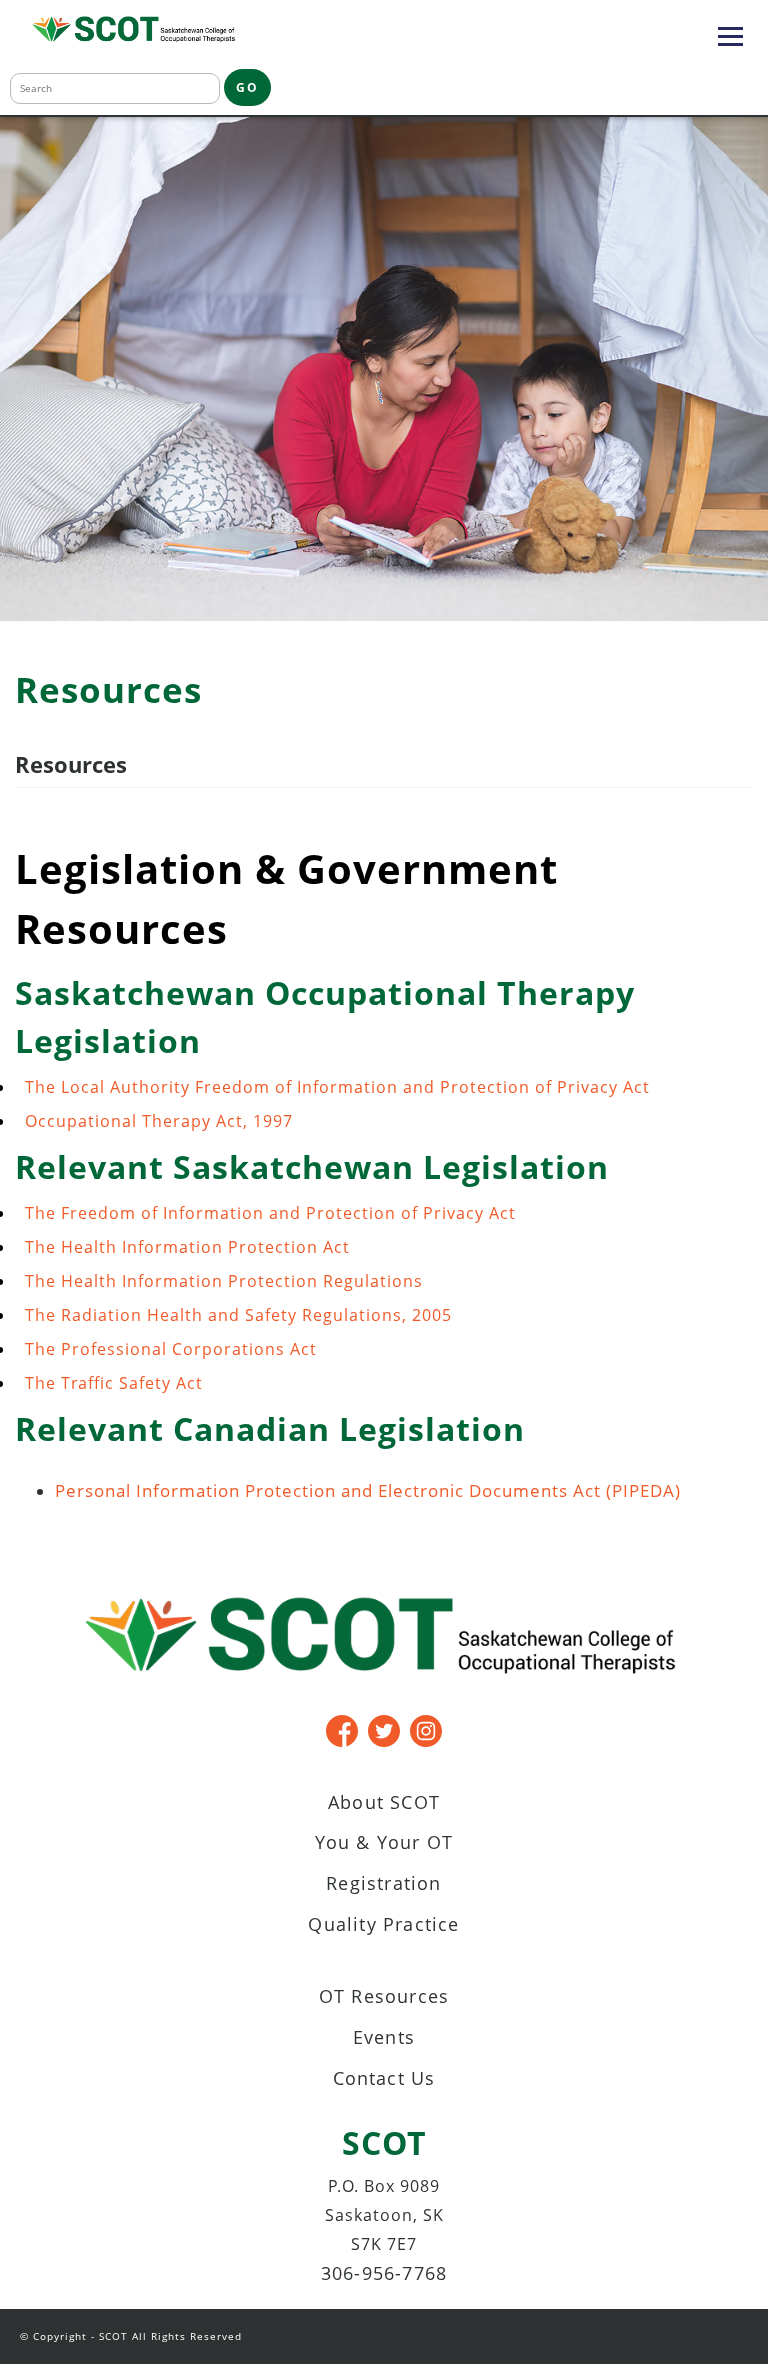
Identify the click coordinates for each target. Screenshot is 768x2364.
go (247, 87)
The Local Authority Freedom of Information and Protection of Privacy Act (337, 1087)
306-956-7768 (384, 2273)
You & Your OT (384, 1842)
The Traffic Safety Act (114, 1383)
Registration (383, 1883)
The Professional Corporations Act (171, 1349)
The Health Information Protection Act (187, 1247)
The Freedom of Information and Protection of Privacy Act (270, 1213)
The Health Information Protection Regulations (224, 1281)
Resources (71, 764)
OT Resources (384, 1996)
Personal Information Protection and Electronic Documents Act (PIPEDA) (368, 1490)
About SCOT (384, 1802)
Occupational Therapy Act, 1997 (159, 1121)
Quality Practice (383, 1924)
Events (384, 2037)
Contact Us (384, 2078)
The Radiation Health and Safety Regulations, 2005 (238, 1315)
